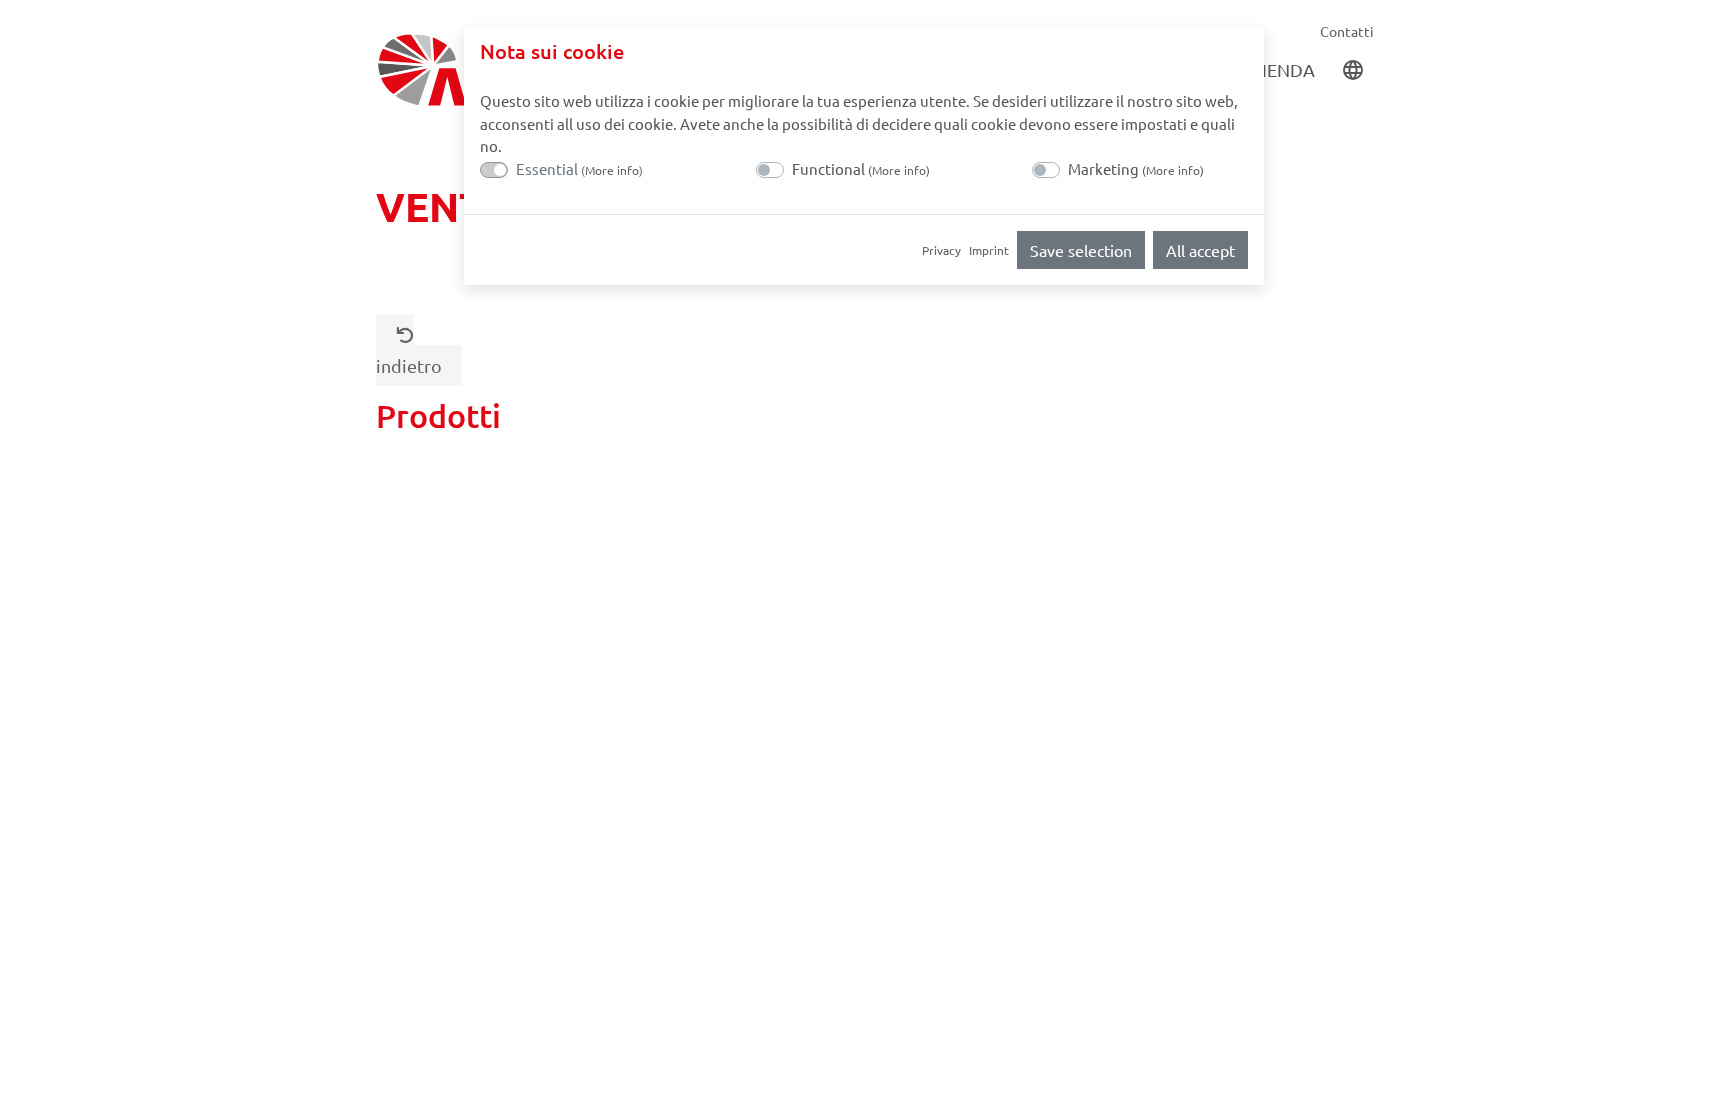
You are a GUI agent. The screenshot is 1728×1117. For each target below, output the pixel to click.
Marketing (1136, 168)
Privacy (941, 250)
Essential (579, 168)
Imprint (989, 250)
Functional (861, 168)
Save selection (1081, 250)
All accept (1200, 250)
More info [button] (612, 170)
